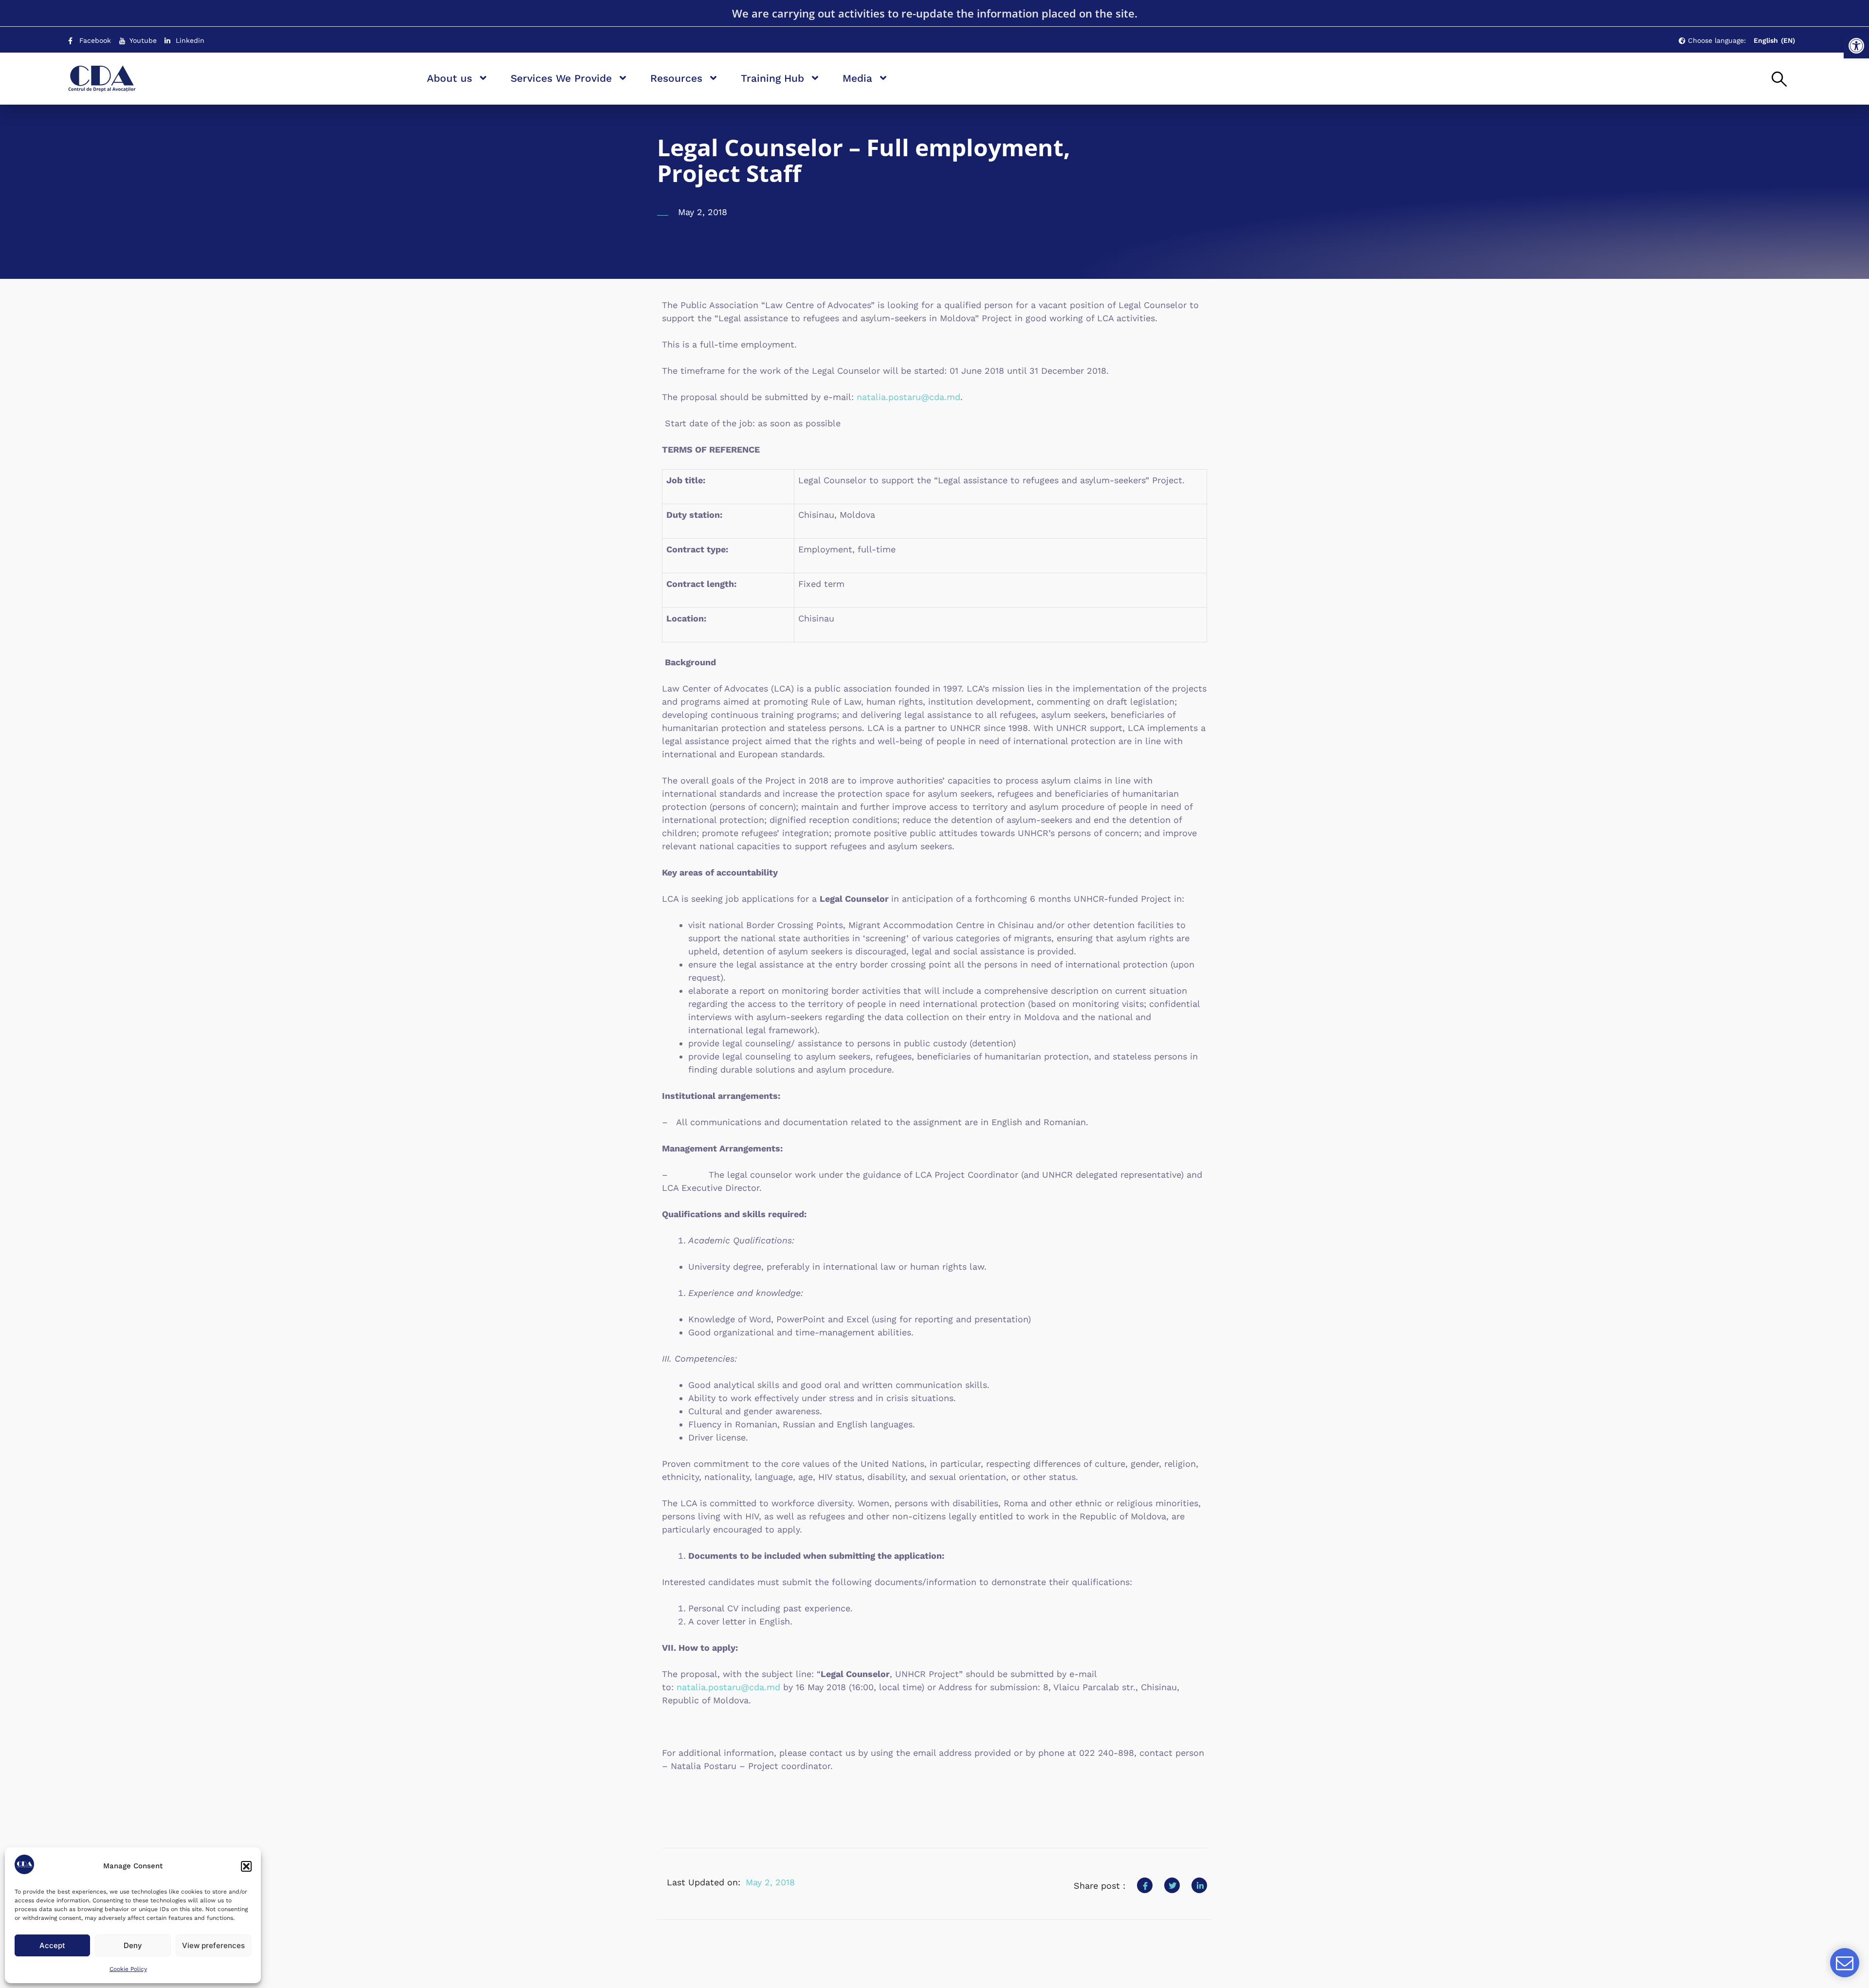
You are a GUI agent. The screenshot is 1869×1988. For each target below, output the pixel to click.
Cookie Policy (128, 1969)
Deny (133, 1945)
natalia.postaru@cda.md (908, 397)
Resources (676, 78)
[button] (1856, 46)
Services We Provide (561, 78)
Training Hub (772, 78)
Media (857, 78)
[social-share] (1145, 1885)
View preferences (213, 1945)
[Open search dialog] (1779, 80)
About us (449, 78)
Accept (52, 1945)
